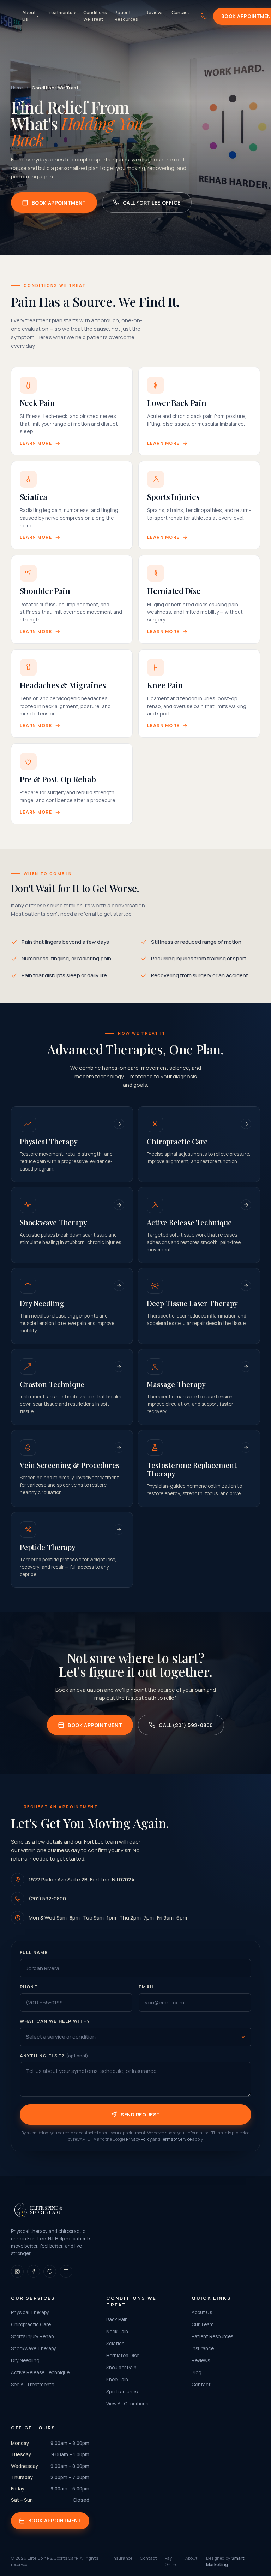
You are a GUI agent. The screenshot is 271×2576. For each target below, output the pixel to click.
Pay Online (171, 2562)
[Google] (50, 2271)
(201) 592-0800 (47, 1899)
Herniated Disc (123, 2356)
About (191, 2558)
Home (17, 88)
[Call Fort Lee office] (204, 16)
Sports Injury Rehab (32, 2336)
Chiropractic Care (31, 2324)
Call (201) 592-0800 (186, 1725)
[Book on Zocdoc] (66, 2271)
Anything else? (54, 2056)
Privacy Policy (139, 2139)
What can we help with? (55, 2021)
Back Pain (117, 2319)
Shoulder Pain (121, 2368)
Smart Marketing (225, 2562)
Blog (197, 2372)
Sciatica (115, 2344)
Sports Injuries (122, 2392)
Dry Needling (25, 2360)
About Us (31, 16)
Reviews (155, 13)
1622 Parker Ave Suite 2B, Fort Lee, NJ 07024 (82, 1879)
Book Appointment (59, 203)
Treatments (61, 13)
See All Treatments (32, 2385)
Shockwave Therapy (34, 2348)
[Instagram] (17, 2271)
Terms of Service (176, 2139)
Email (147, 1987)
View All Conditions (127, 2404)
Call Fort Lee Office (152, 203)
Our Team (203, 2324)
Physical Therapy (30, 2312)
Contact (180, 13)
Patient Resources (126, 16)
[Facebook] (34, 2271)
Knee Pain (117, 2380)
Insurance (203, 2348)
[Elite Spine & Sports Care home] (38, 2210)
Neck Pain (117, 2332)
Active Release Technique (40, 2372)
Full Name (34, 1953)
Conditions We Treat (95, 16)
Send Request (140, 2114)
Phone (29, 1987)
